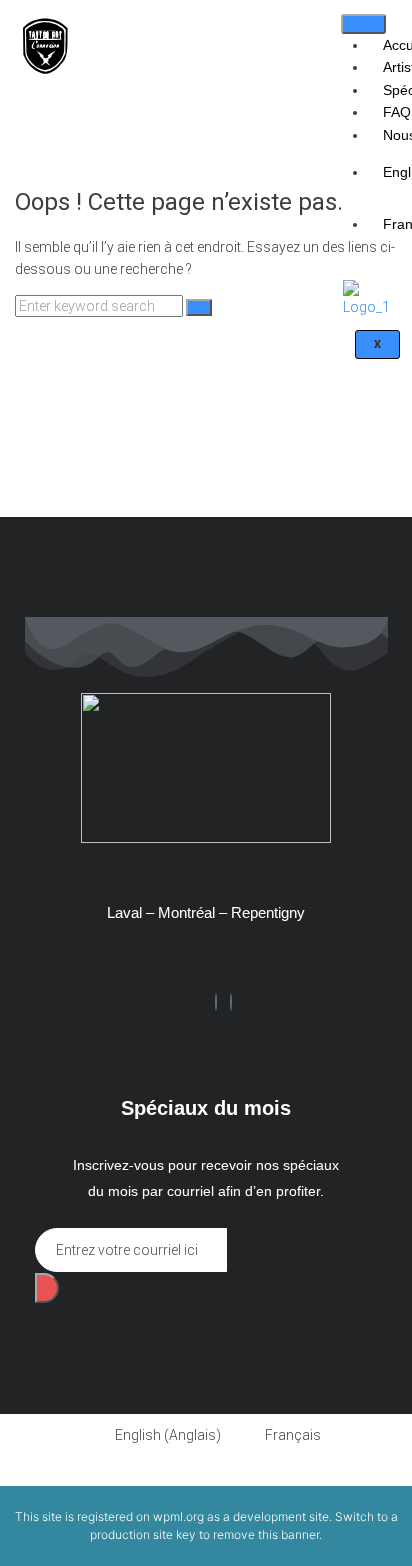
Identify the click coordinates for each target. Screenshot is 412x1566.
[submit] (47, 1288)
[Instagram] (231, 1002)
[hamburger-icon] (363, 24)
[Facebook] (216, 1002)
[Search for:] (100, 306)
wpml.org (178, 1516)
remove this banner (266, 1534)
